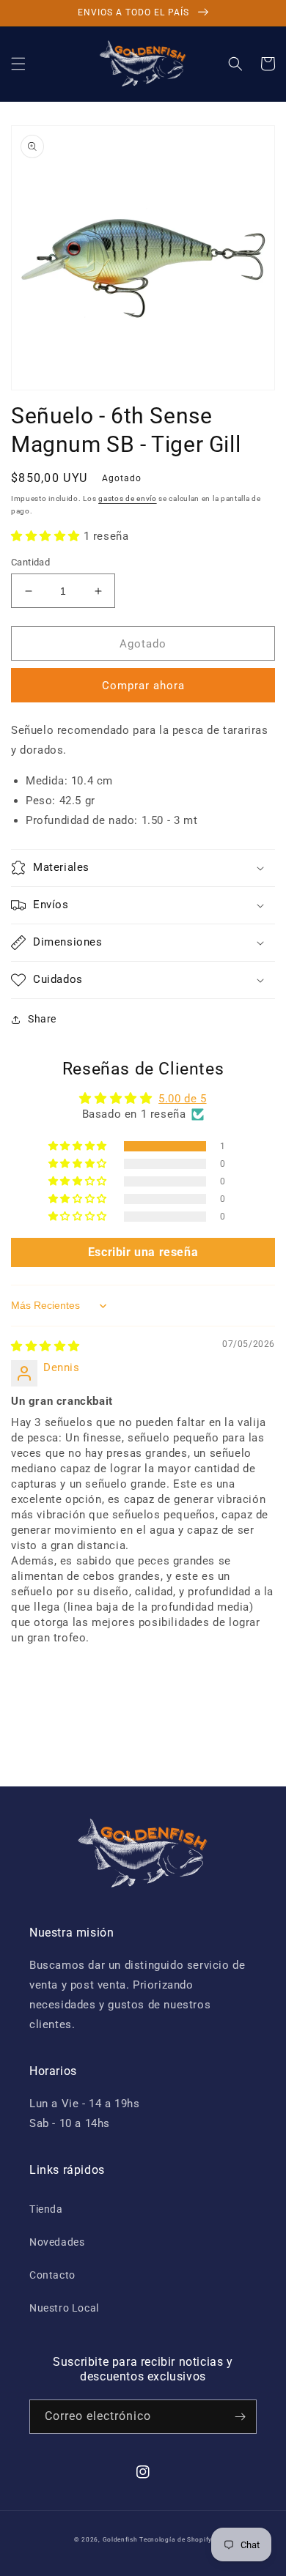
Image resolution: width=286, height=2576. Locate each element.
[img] (45, 1346)
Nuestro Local (64, 2308)
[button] (18, 64)
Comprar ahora (143, 686)
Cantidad (30, 562)
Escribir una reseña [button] (143, 1252)
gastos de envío (128, 498)
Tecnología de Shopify (176, 2539)
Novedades (57, 2242)
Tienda (46, 2209)
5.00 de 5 (182, 1099)
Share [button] (42, 1019)
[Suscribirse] (240, 2417)
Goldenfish (120, 2539)
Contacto (52, 2275)
